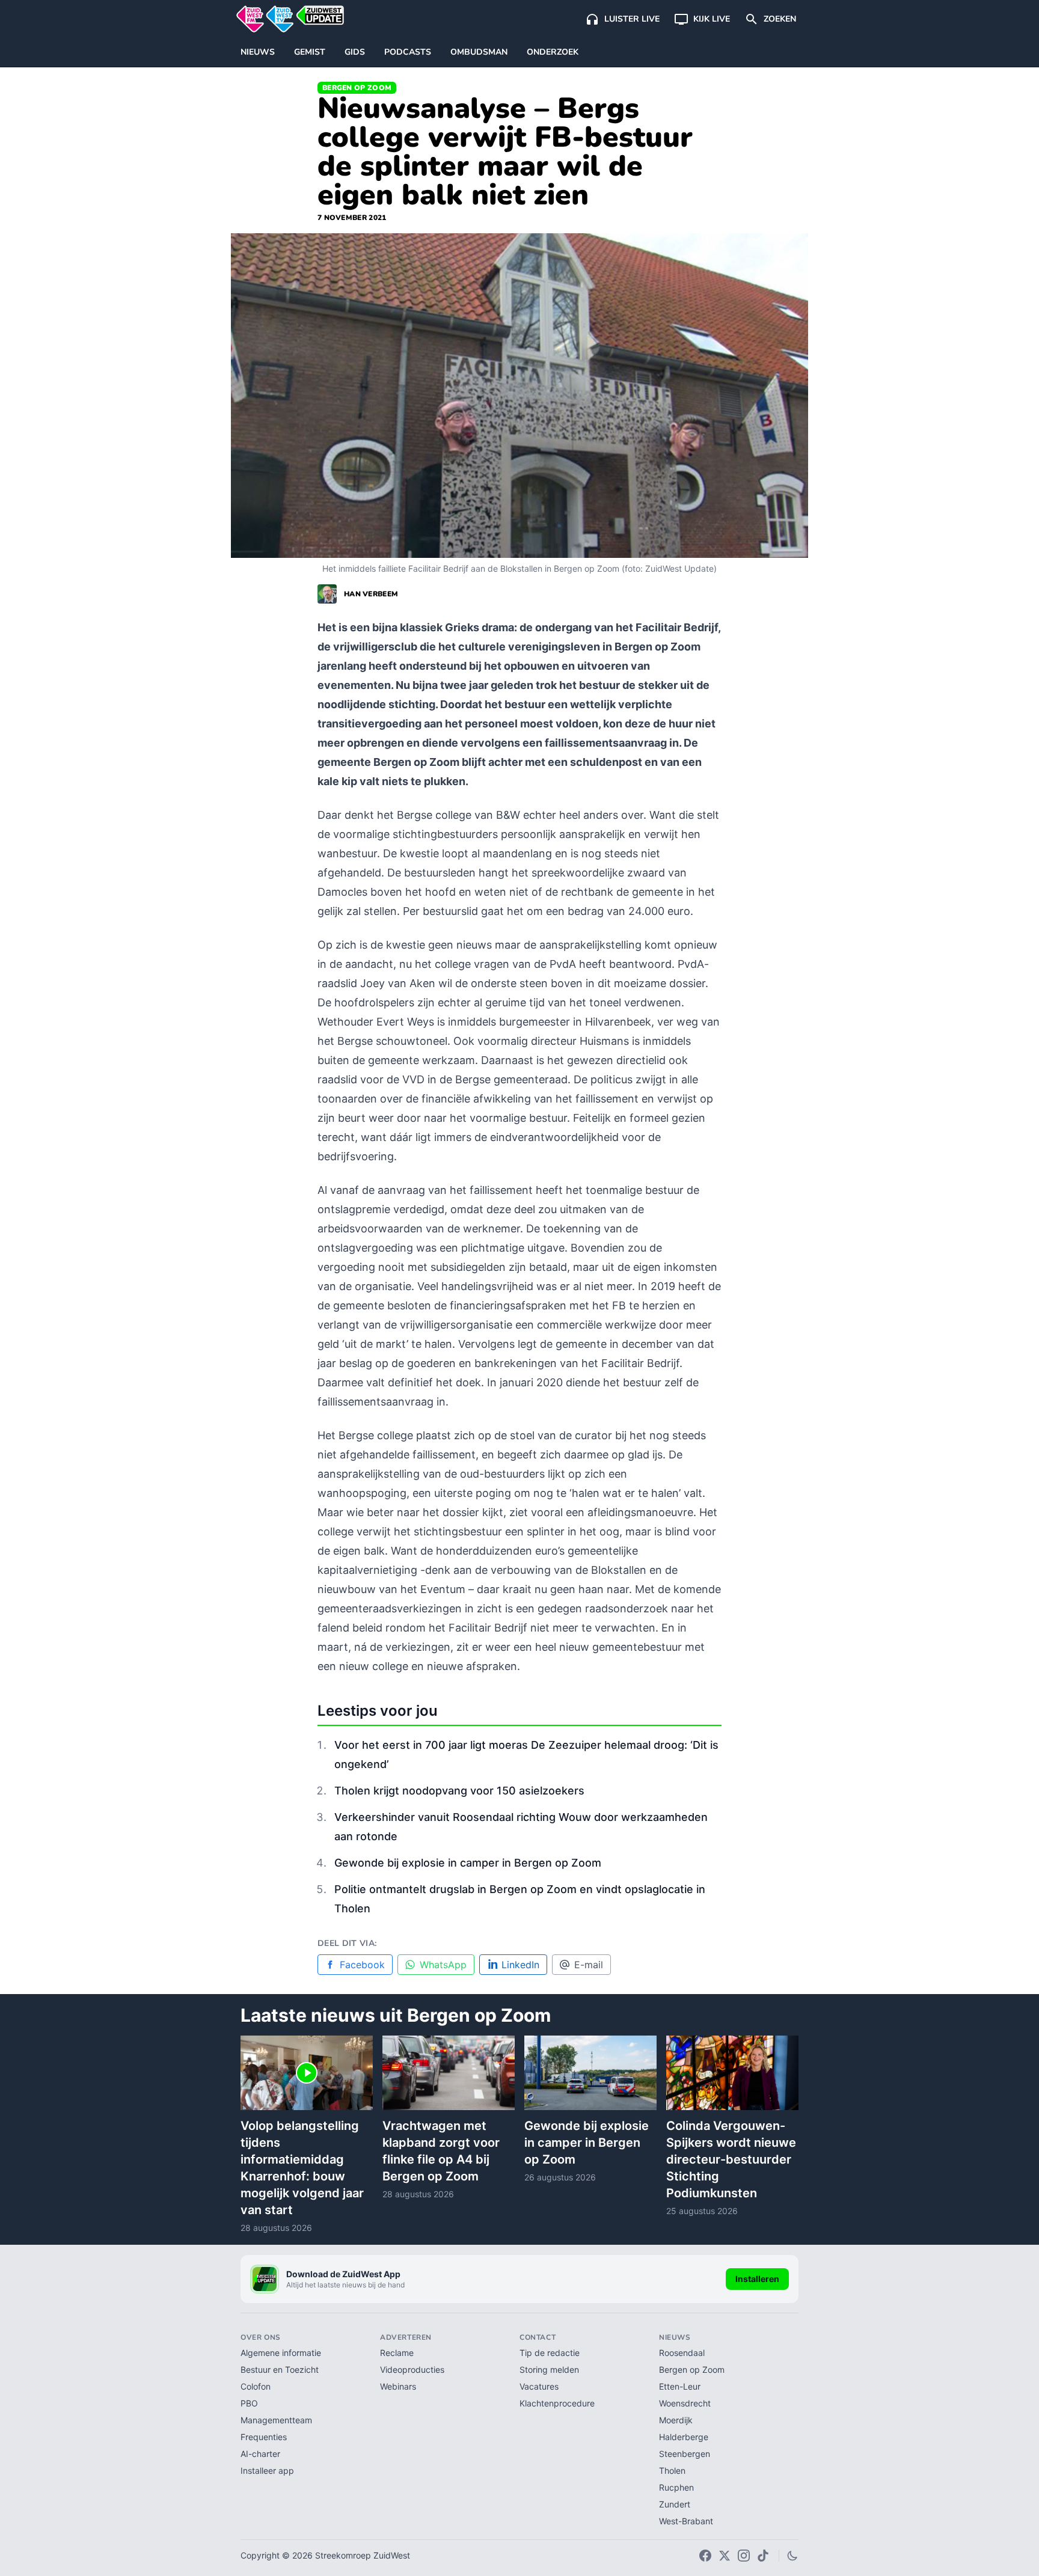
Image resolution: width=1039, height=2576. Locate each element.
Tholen (672, 2470)
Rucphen (676, 2487)
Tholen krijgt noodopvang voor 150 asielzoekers (459, 1791)
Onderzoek (553, 52)
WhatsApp (443, 1965)
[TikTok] (763, 2556)
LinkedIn (520, 1965)
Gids (355, 52)
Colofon (256, 2386)
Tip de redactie (550, 2353)
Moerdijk (676, 2420)
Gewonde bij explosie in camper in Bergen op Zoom (468, 1863)
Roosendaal (682, 2353)
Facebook (362, 1965)
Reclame (397, 2353)
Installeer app (267, 2470)
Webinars (398, 2386)
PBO (249, 2403)
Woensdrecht (685, 2403)
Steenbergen (685, 2454)
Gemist (310, 52)
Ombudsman (479, 52)
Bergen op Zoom (357, 88)
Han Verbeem (371, 594)
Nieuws (258, 52)
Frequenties (264, 2437)
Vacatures (539, 2386)
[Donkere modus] (792, 2556)
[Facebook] (705, 2556)
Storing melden (549, 2369)
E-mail (589, 1965)
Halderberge (684, 2437)
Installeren (757, 2279)
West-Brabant (686, 2521)
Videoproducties (412, 2369)
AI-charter (260, 2454)
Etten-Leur (680, 2386)
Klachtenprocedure (557, 2403)
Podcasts (408, 52)
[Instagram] (744, 2556)
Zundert (675, 2504)
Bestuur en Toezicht (280, 2369)
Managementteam (276, 2420)
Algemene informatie (281, 2353)
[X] (725, 2556)
